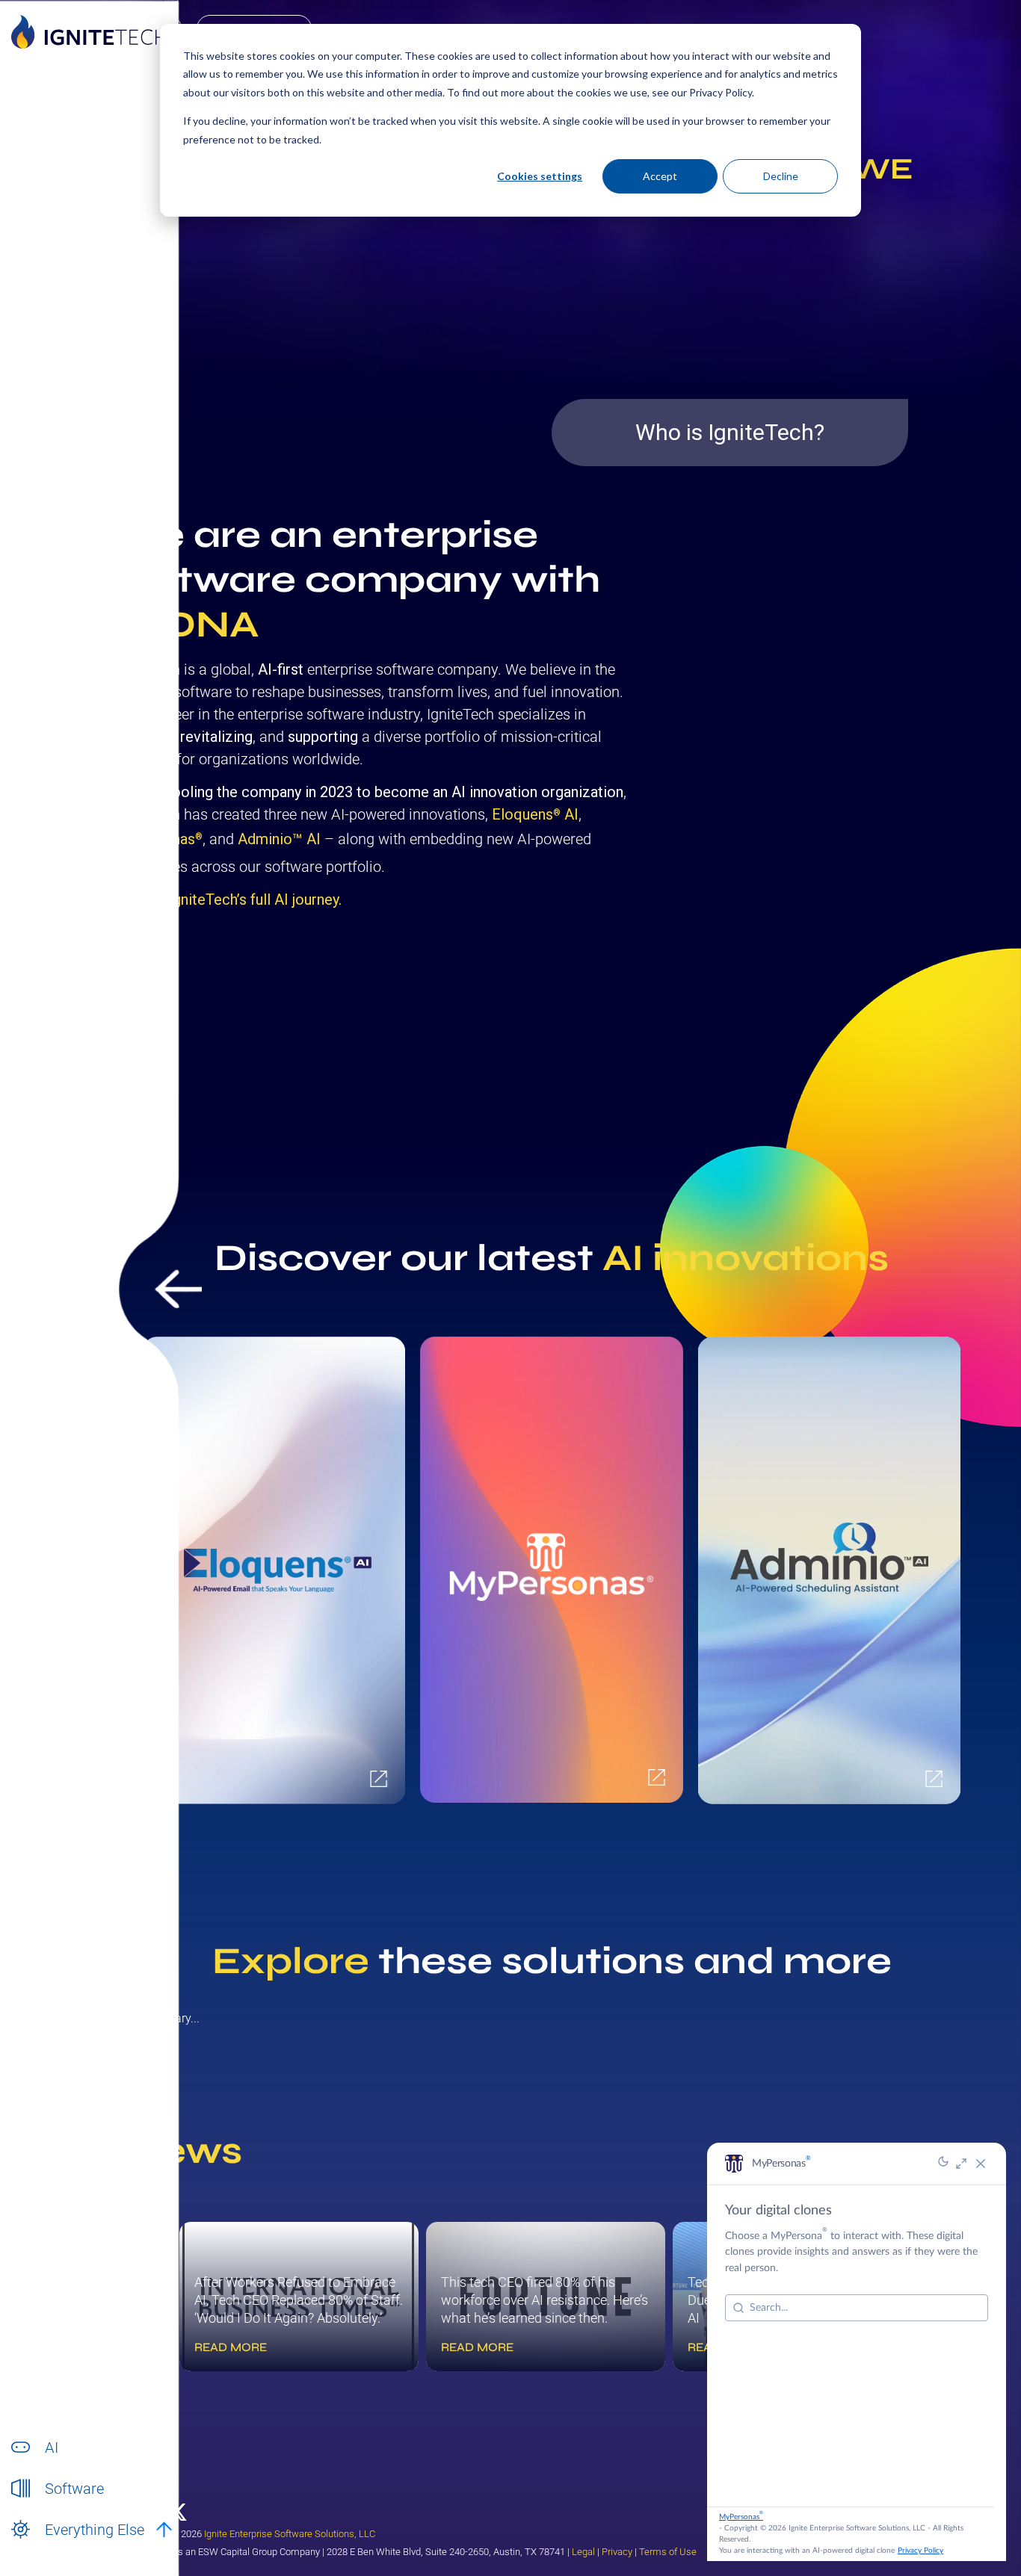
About (59, 2546)
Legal (583, 2552)
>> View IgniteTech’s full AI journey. (227, 900)
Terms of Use (668, 2552)
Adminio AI (279, 839)
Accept (660, 176)
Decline (781, 176)
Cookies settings (540, 176)
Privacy (617, 2552)
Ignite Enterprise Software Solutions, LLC (290, 2534)
